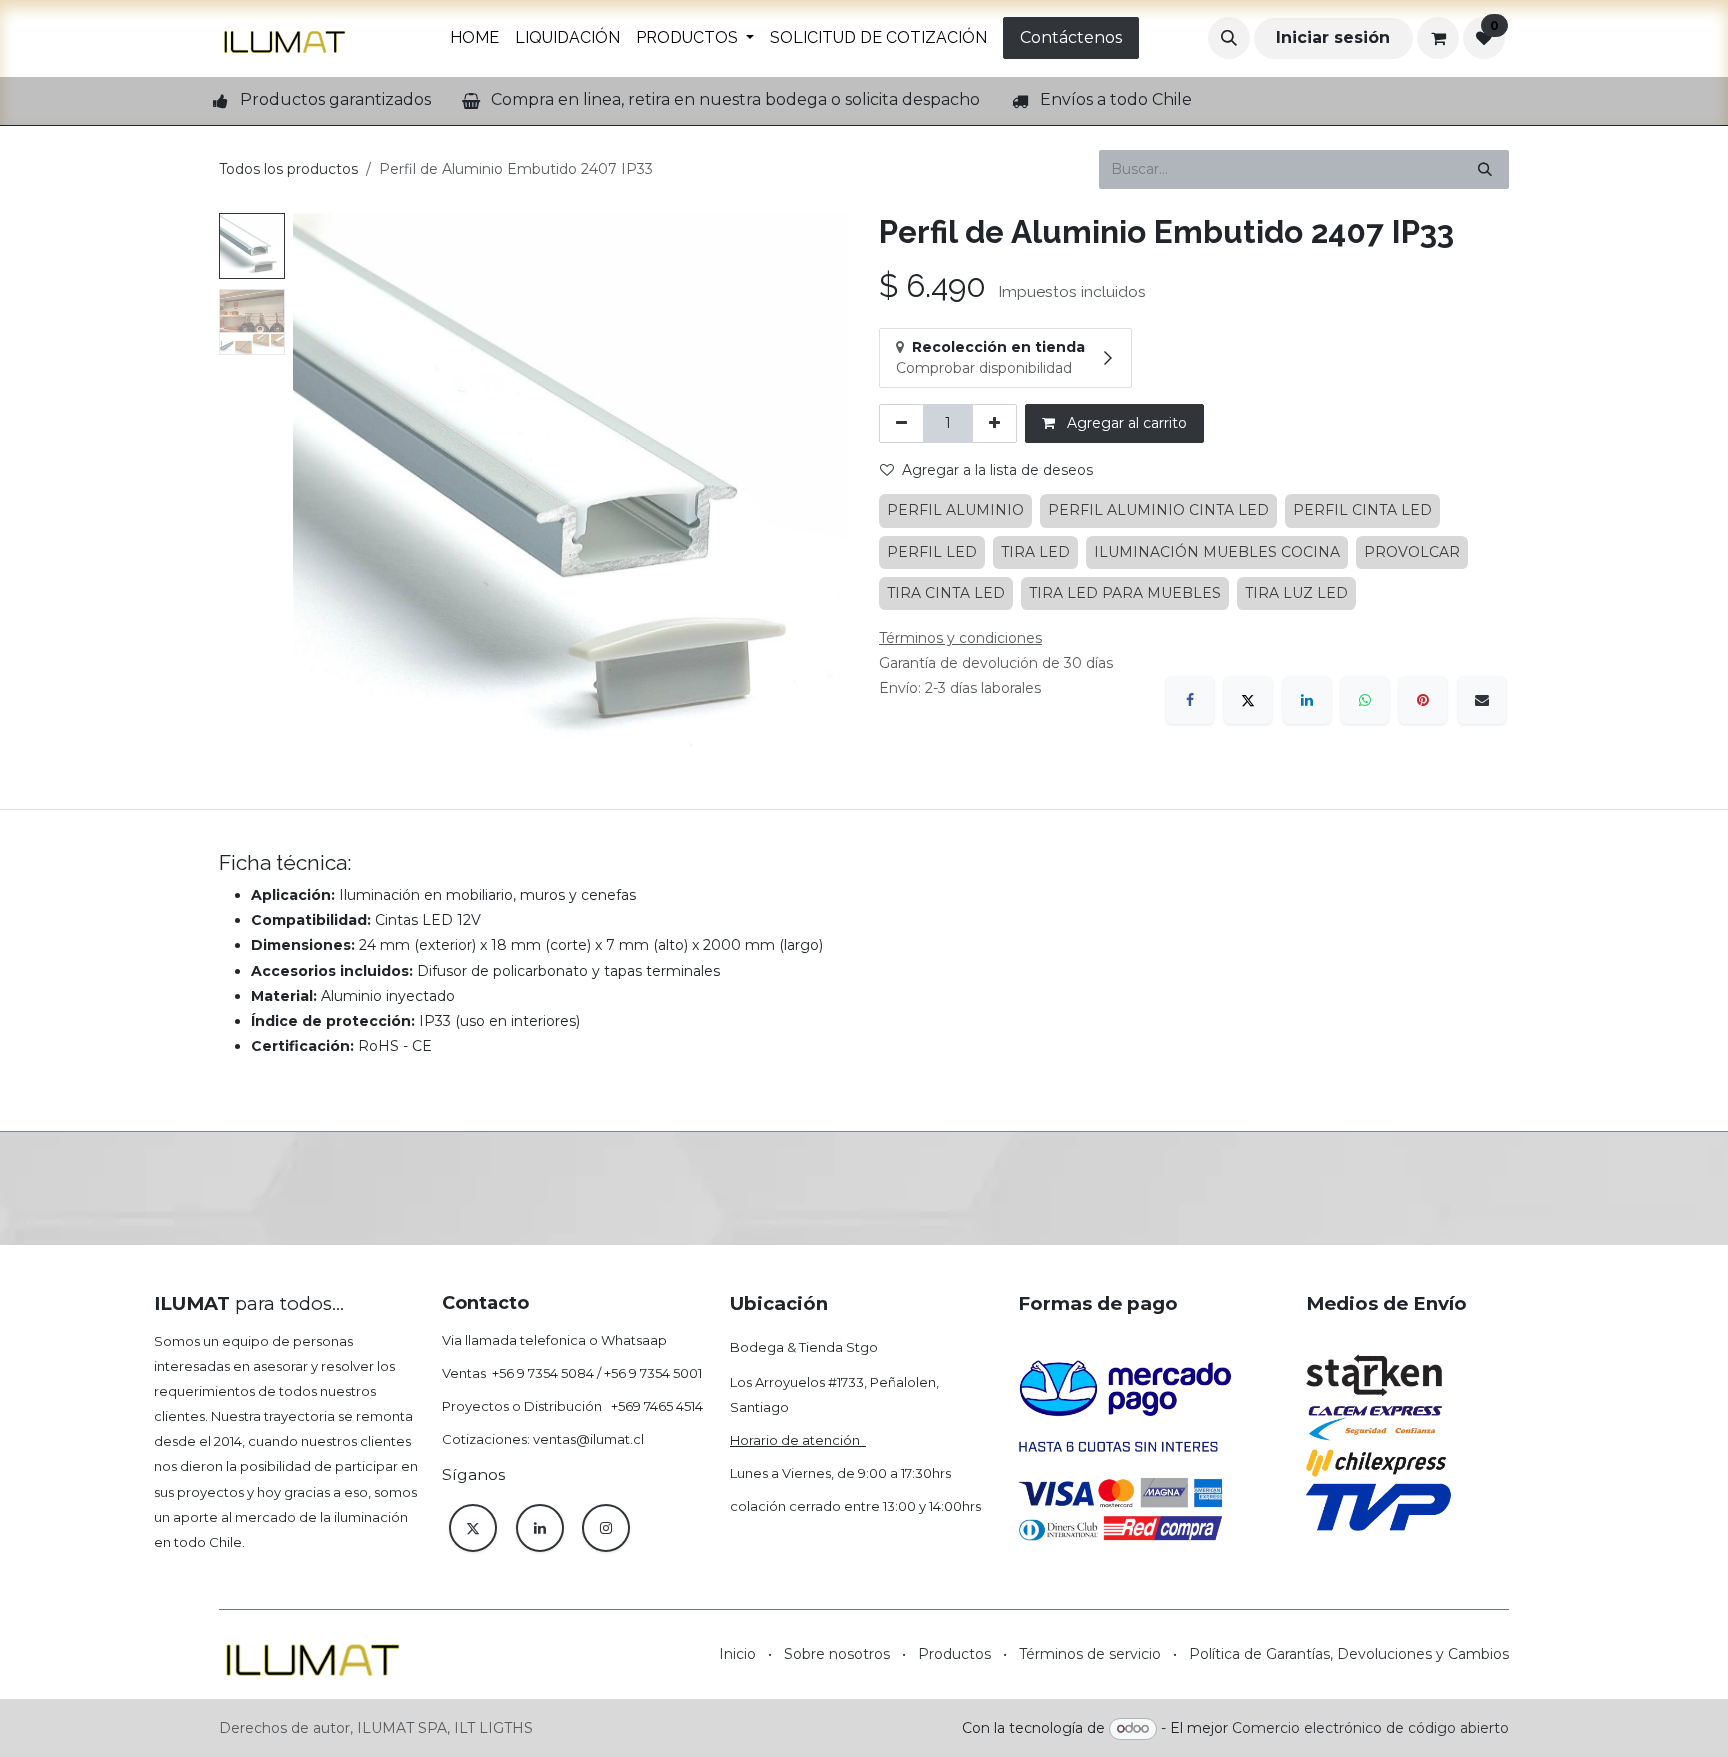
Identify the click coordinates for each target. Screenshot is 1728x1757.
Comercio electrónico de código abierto (1370, 1728)
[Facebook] (1190, 700)
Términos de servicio (1090, 1654)
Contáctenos (1071, 37)
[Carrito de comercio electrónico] (1438, 38)
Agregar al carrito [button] (1125, 423)
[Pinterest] (1423, 700)
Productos (954, 1654)
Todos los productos (288, 169)
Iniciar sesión (1333, 37)
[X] (1248, 700)
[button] (1229, 38)
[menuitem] (474, 38)
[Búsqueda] (1485, 169)
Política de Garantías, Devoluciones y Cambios (1349, 1654)
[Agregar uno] (994, 423)
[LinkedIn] (1307, 700)
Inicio (737, 1654)
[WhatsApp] (1365, 700)
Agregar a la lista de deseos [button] (997, 470)
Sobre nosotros (837, 1654)
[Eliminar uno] (901, 423)
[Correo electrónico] (1482, 700)
